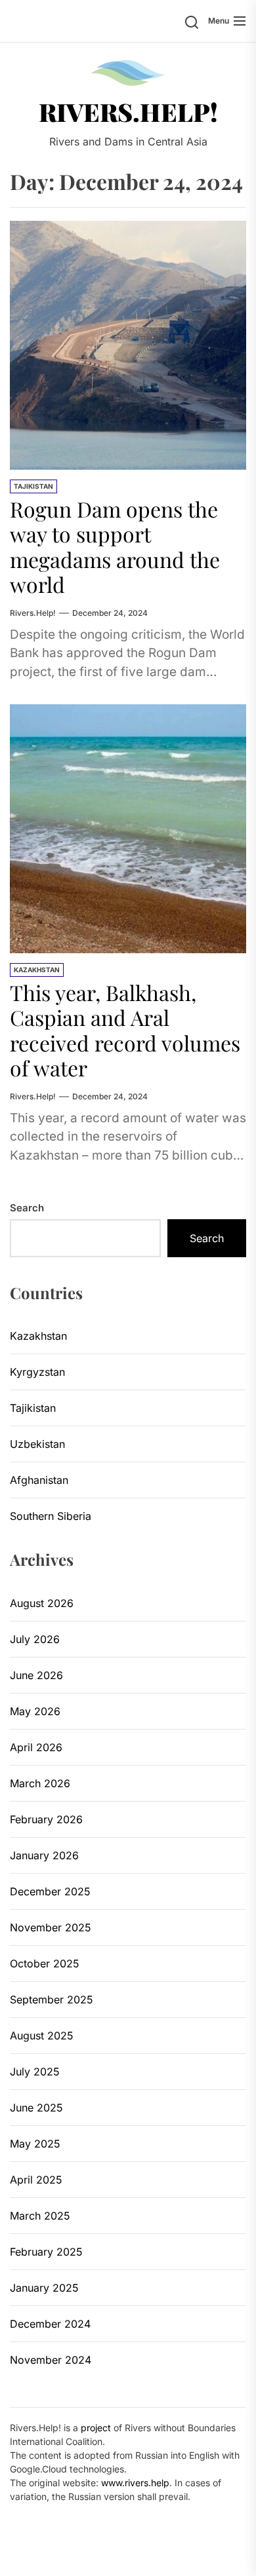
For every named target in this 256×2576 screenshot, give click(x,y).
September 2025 (52, 1999)
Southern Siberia (51, 1516)
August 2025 (42, 2036)
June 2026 (36, 1675)
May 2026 (35, 1711)
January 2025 (44, 2288)
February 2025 (46, 2252)
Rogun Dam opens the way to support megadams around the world (115, 546)
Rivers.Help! (128, 112)
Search (27, 1208)
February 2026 (46, 1819)
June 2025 (36, 2108)
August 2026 (42, 1603)
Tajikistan (33, 486)
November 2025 (51, 1927)
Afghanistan (39, 1480)
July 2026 (35, 1639)
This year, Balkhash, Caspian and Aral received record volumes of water (125, 1030)
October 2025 (45, 1963)
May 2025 (35, 2144)
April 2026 (36, 1747)
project (96, 2428)
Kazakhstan (37, 970)
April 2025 (36, 2180)
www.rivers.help (135, 2483)
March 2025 (40, 2216)
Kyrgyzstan (37, 1372)
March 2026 (40, 1783)
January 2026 (44, 1855)
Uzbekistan (37, 1444)
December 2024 (50, 2324)
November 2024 (51, 2360)
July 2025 (35, 2072)
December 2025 (50, 1891)
